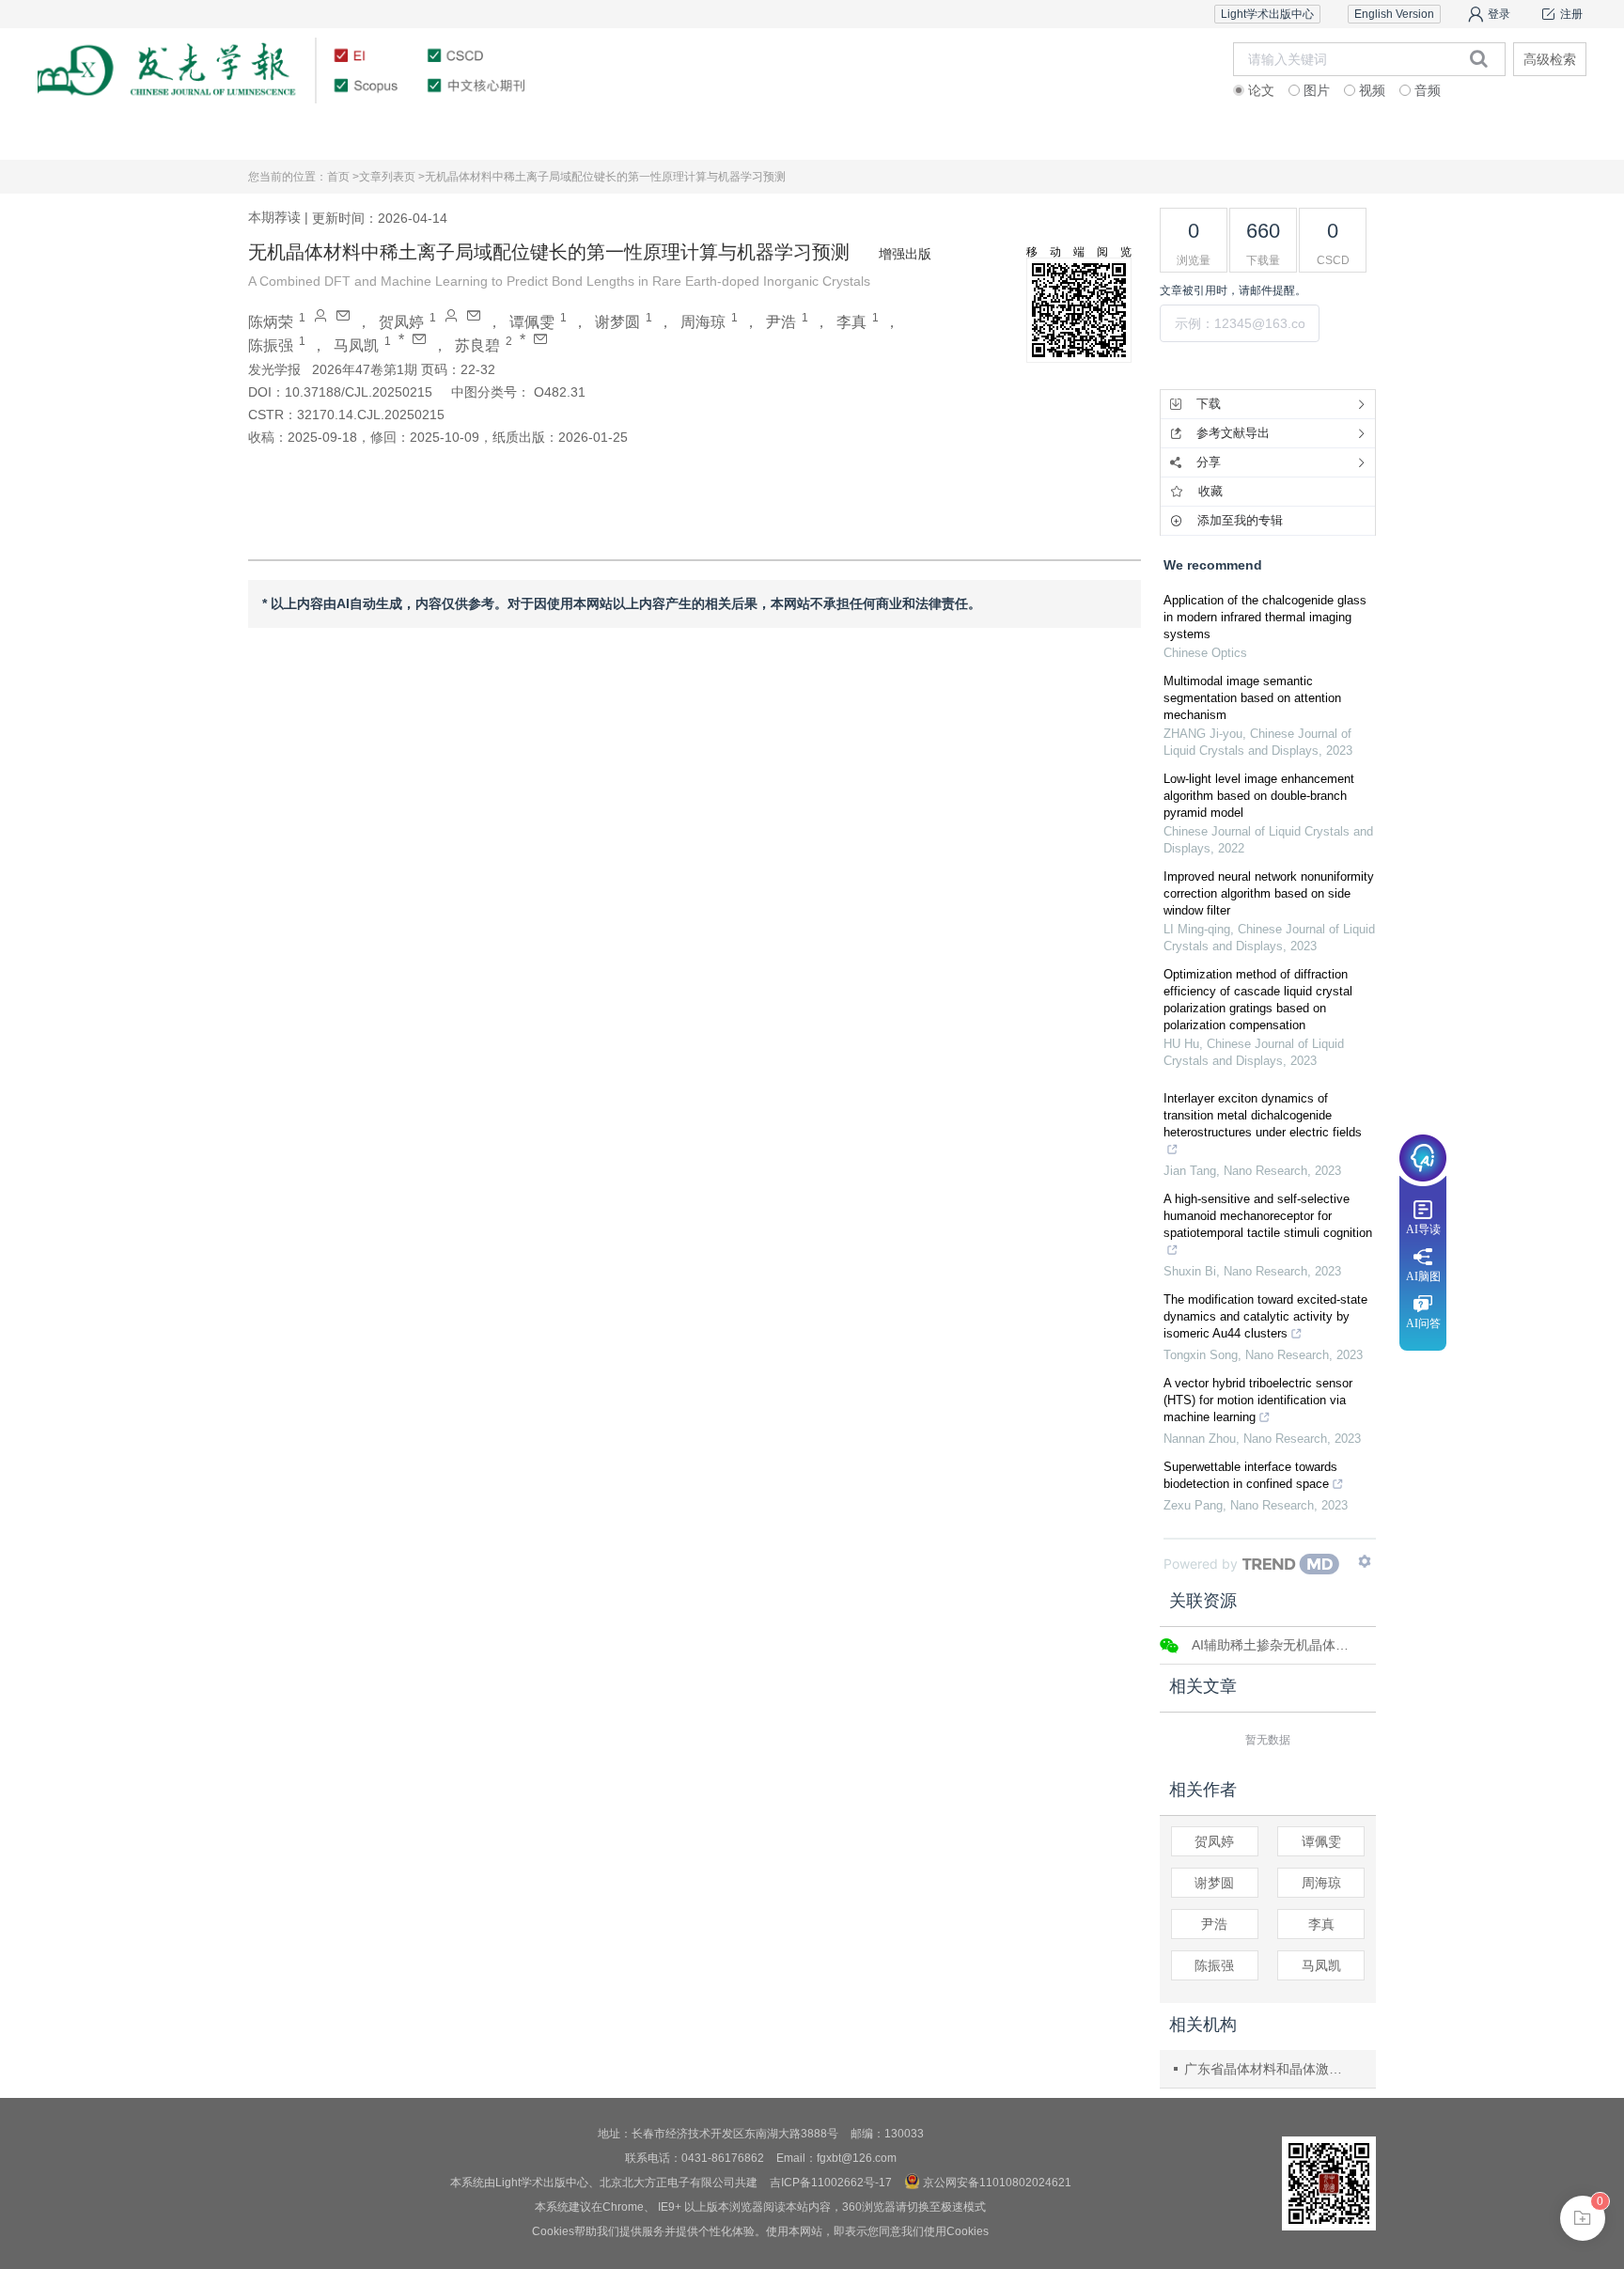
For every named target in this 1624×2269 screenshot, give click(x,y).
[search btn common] (1479, 58)
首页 (148, 136)
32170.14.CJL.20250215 (371, 415)
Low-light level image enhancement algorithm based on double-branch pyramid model (1259, 796)
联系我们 (1476, 136)
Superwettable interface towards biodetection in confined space (1250, 1475)
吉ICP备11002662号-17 (831, 2183)
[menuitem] (148, 136)
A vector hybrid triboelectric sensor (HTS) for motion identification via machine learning (1258, 1400)
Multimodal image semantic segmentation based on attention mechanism (1252, 698)
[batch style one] (1583, 2218)
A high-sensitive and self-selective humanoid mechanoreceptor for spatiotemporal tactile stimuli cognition (1268, 1216)
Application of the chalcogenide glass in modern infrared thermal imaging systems (1265, 617)
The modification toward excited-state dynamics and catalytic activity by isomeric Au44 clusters (1265, 1316)
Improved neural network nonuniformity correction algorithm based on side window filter (1269, 893)
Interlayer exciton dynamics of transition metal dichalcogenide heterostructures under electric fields (1263, 1115)
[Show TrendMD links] (1365, 1561)
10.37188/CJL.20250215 (359, 392)
